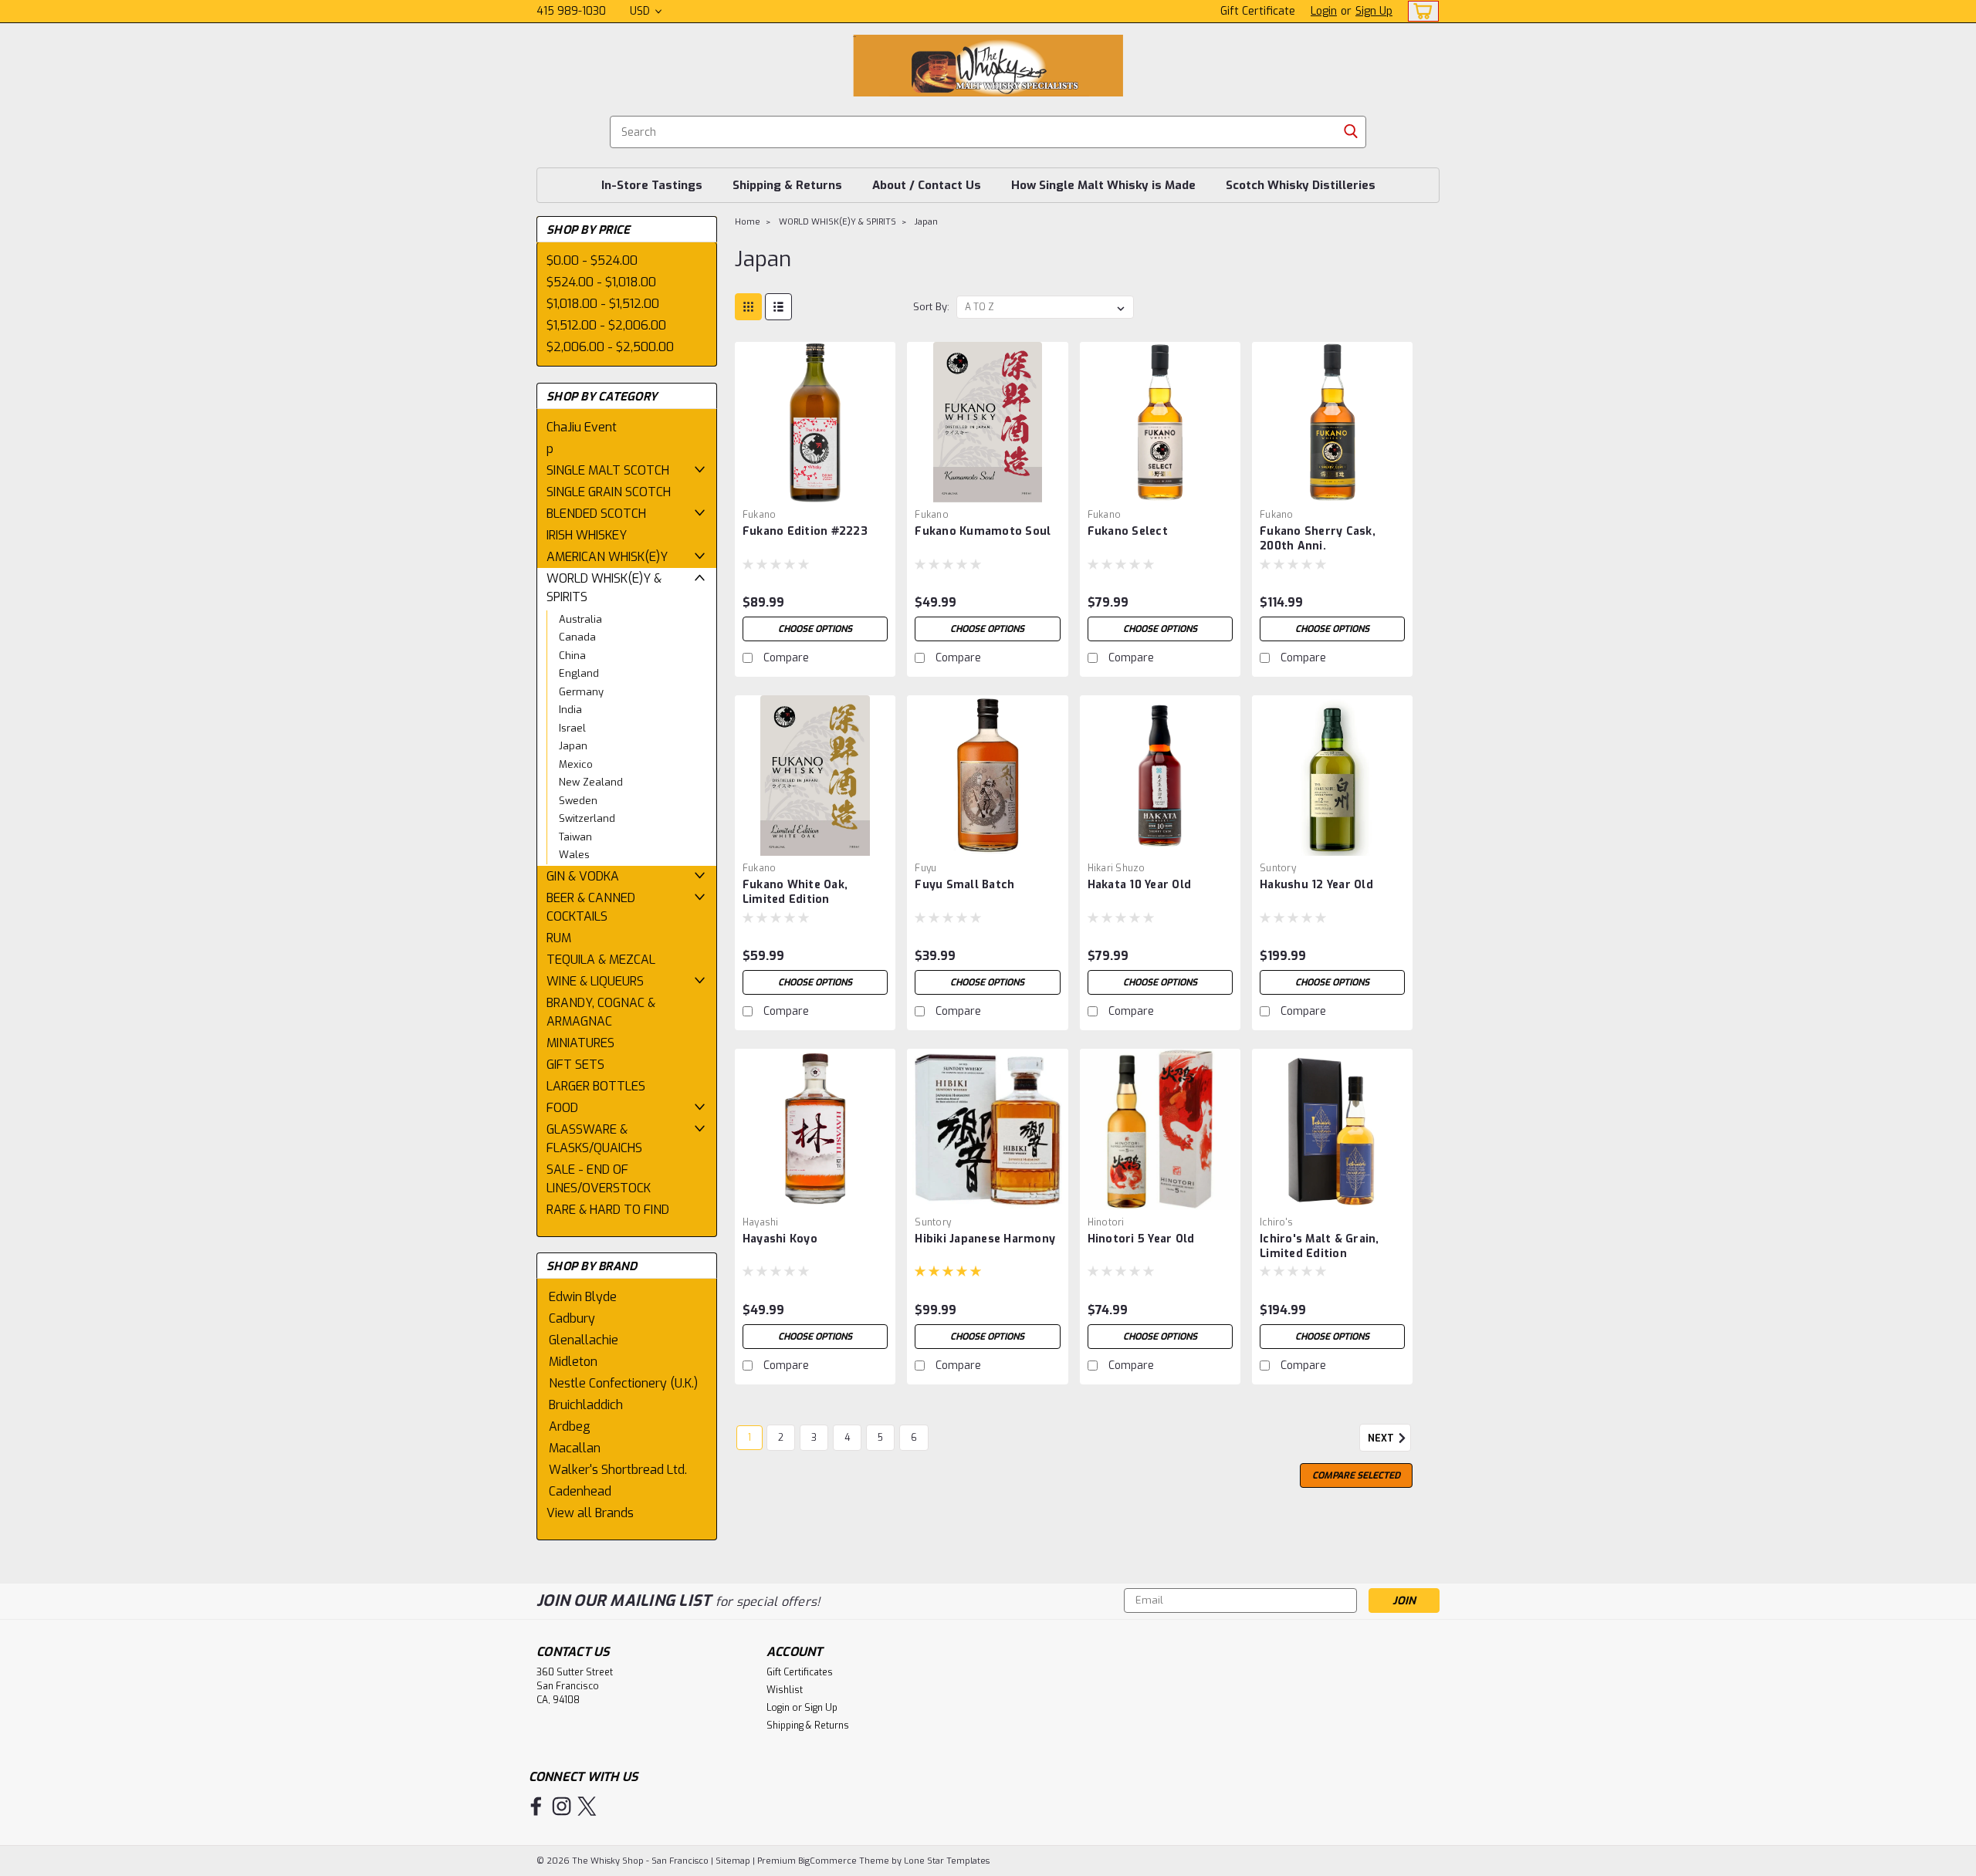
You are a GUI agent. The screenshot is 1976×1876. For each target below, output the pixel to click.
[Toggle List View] (778, 307)
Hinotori (1106, 1222)
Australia (580, 619)
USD (641, 11)
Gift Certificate (1258, 11)
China (572, 656)
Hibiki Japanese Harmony (985, 1239)
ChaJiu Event (582, 427)
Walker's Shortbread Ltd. (618, 1470)
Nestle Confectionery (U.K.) (623, 1383)
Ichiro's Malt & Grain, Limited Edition (1320, 1246)
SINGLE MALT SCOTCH (608, 470)
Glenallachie (584, 1340)
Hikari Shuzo (1117, 868)
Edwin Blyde (583, 1297)
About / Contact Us (927, 185)
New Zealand (591, 782)
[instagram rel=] (562, 1806)
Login (1324, 11)
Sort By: (931, 307)
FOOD (562, 1108)
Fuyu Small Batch (964, 885)
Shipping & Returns (787, 185)
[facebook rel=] (536, 1806)
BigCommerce (827, 1861)
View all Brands (590, 1513)
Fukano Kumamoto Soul (983, 531)
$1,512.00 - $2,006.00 (606, 325)
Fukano (760, 515)
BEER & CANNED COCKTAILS (591, 907)
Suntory (1278, 868)
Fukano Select (1128, 531)
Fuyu (925, 868)
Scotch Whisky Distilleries (1301, 185)
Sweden (578, 801)
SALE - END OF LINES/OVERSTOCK (599, 1179)
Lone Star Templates (947, 1861)
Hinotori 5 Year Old (1141, 1239)
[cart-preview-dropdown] (1420, 11)
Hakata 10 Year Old (1140, 885)
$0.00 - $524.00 (592, 260)
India (570, 710)
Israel (572, 728)
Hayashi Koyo (780, 1239)
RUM (559, 938)
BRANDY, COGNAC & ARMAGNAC (601, 1012)
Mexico (576, 764)
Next (1382, 1438)
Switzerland (587, 818)
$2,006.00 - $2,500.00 (610, 347)
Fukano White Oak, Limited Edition (795, 892)
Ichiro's (1276, 1222)
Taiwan (575, 837)
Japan (573, 746)
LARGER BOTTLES (596, 1086)
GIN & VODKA (583, 876)
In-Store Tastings (652, 185)
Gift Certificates (800, 1672)
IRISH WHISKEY (587, 535)
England (579, 673)
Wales (574, 855)
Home (748, 222)
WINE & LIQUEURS (595, 981)
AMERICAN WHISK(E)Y (607, 557)
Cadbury (572, 1318)
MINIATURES (580, 1043)
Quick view (815, 490)
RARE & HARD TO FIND (608, 1210)
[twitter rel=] (587, 1806)
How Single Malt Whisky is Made (1103, 185)
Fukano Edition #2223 (805, 531)
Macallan (575, 1448)
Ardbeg (570, 1426)
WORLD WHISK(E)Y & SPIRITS (604, 588)
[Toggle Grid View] (748, 307)
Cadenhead (580, 1491)
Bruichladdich (586, 1405)
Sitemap (733, 1861)
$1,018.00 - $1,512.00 (603, 304)
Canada (577, 637)
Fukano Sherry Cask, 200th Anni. (1318, 539)
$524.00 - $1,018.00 (601, 282)
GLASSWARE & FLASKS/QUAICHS (594, 1139)
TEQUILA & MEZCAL (601, 960)
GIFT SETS (575, 1065)
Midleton (573, 1362)
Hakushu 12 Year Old (1316, 885)
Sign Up (1374, 11)
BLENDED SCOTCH (596, 514)
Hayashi (761, 1222)
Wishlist (785, 1690)
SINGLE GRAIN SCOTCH (609, 492)
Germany (581, 692)
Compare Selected (1356, 1475)
